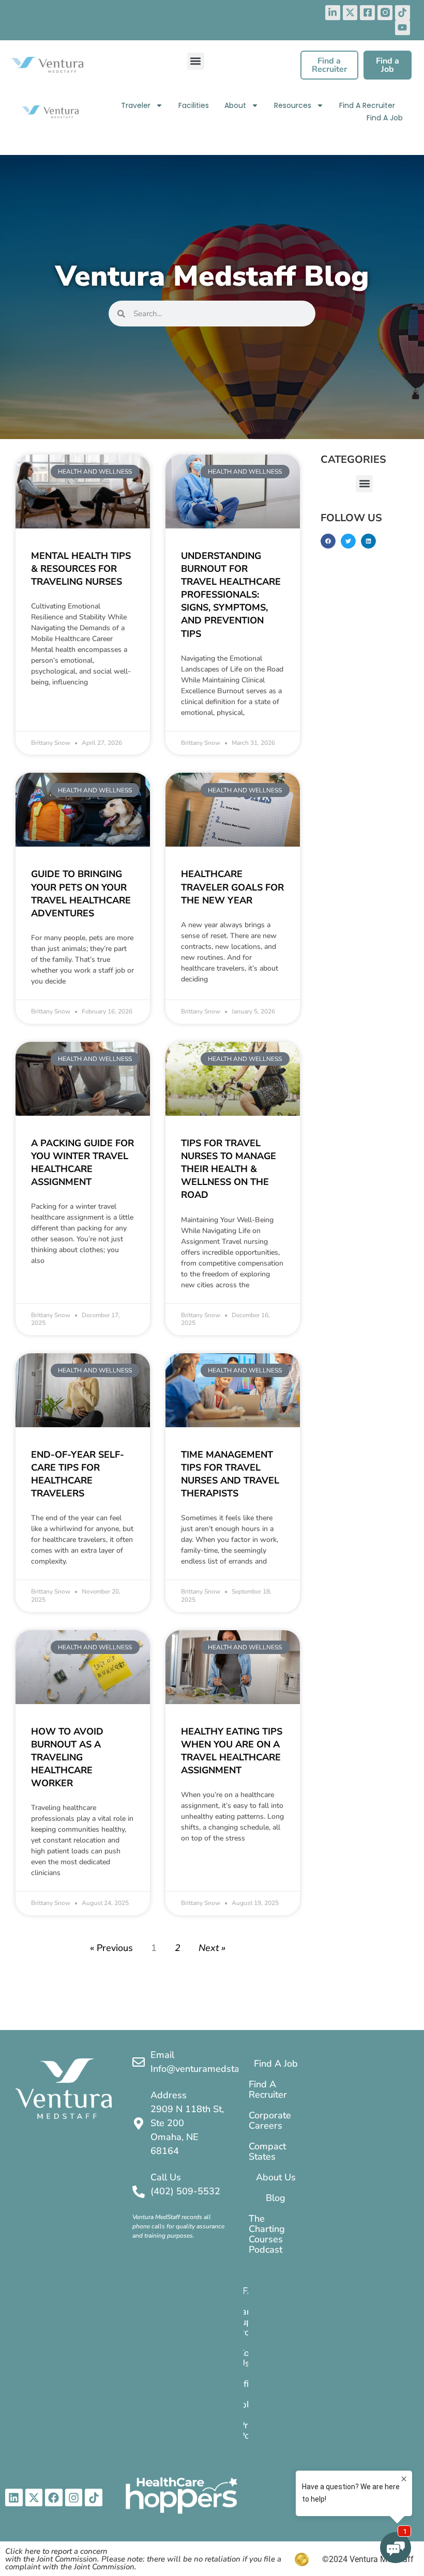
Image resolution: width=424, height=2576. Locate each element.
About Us (276, 2177)
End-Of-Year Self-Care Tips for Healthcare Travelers (78, 1474)
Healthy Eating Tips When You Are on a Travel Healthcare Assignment (232, 1751)
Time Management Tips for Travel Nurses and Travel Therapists (230, 1474)
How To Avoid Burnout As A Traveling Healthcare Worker (67, 1758)
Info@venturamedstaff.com (208, 2069)
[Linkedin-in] (333, 13)
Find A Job (276, 2064)
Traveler (136, 105)
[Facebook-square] (367, 13)
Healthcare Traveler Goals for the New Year (232, 887)
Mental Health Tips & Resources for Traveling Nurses (81, 569)
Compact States (267, 2151)
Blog (276, 2198)
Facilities (194, 105)
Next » (212, 1948)
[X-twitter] (350, 13)
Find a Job (385, 118)
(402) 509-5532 (185, 2191)
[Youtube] (403, 28)
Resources (293, 105)
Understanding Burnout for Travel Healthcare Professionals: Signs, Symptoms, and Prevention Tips (231, 595)
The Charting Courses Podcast (267, 2234)
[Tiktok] (403, 13)
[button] (196, 61)
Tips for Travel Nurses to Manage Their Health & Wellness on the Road (229, 1169)
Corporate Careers (270, 2120)
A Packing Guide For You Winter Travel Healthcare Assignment (82, 1163)
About (235, 105)
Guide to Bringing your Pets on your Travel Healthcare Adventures (81, 894)
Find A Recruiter (367, 105)
